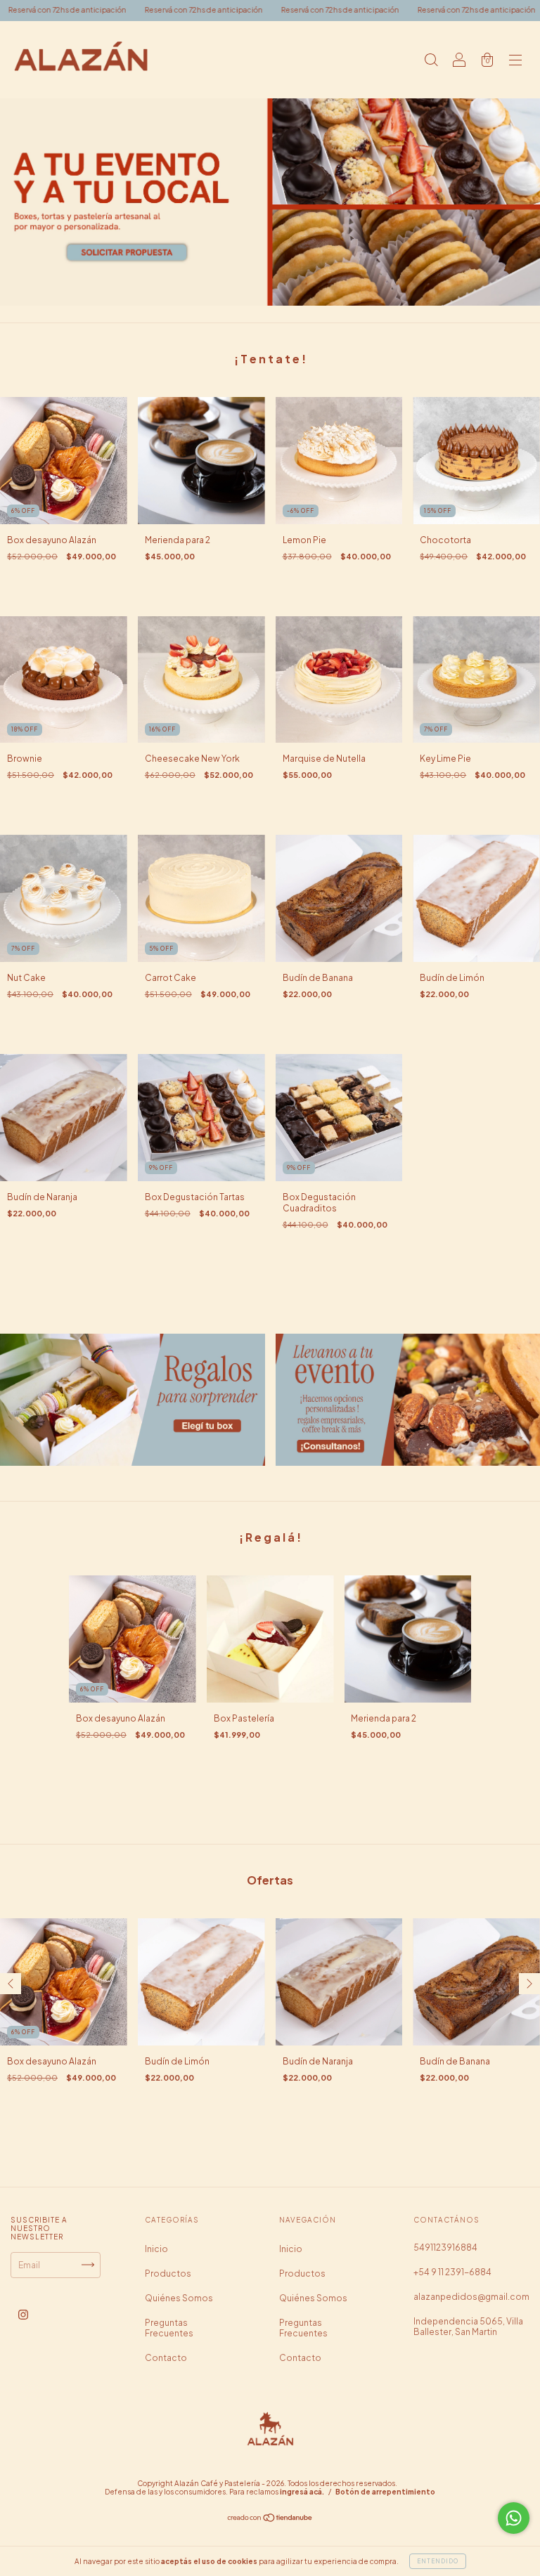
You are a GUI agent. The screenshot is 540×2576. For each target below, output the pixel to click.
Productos (168, 2273)
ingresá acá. (302, 2492)
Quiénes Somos (179, 2298)
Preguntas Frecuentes (169, 2328)
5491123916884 (445, 2248)
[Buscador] (431, 61)
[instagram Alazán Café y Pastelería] (23, 2314)
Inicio (156, 2249)
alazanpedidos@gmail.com (471, 2297)
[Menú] (515, 61)
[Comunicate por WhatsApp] (514, 2518)
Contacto (166, 2358)
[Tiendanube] (270, 2519)
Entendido (438, 2561)
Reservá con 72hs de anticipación (101, 10)
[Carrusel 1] (270, 202)
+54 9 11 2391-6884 (452, 2272)
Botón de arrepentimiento (385, 2492)
